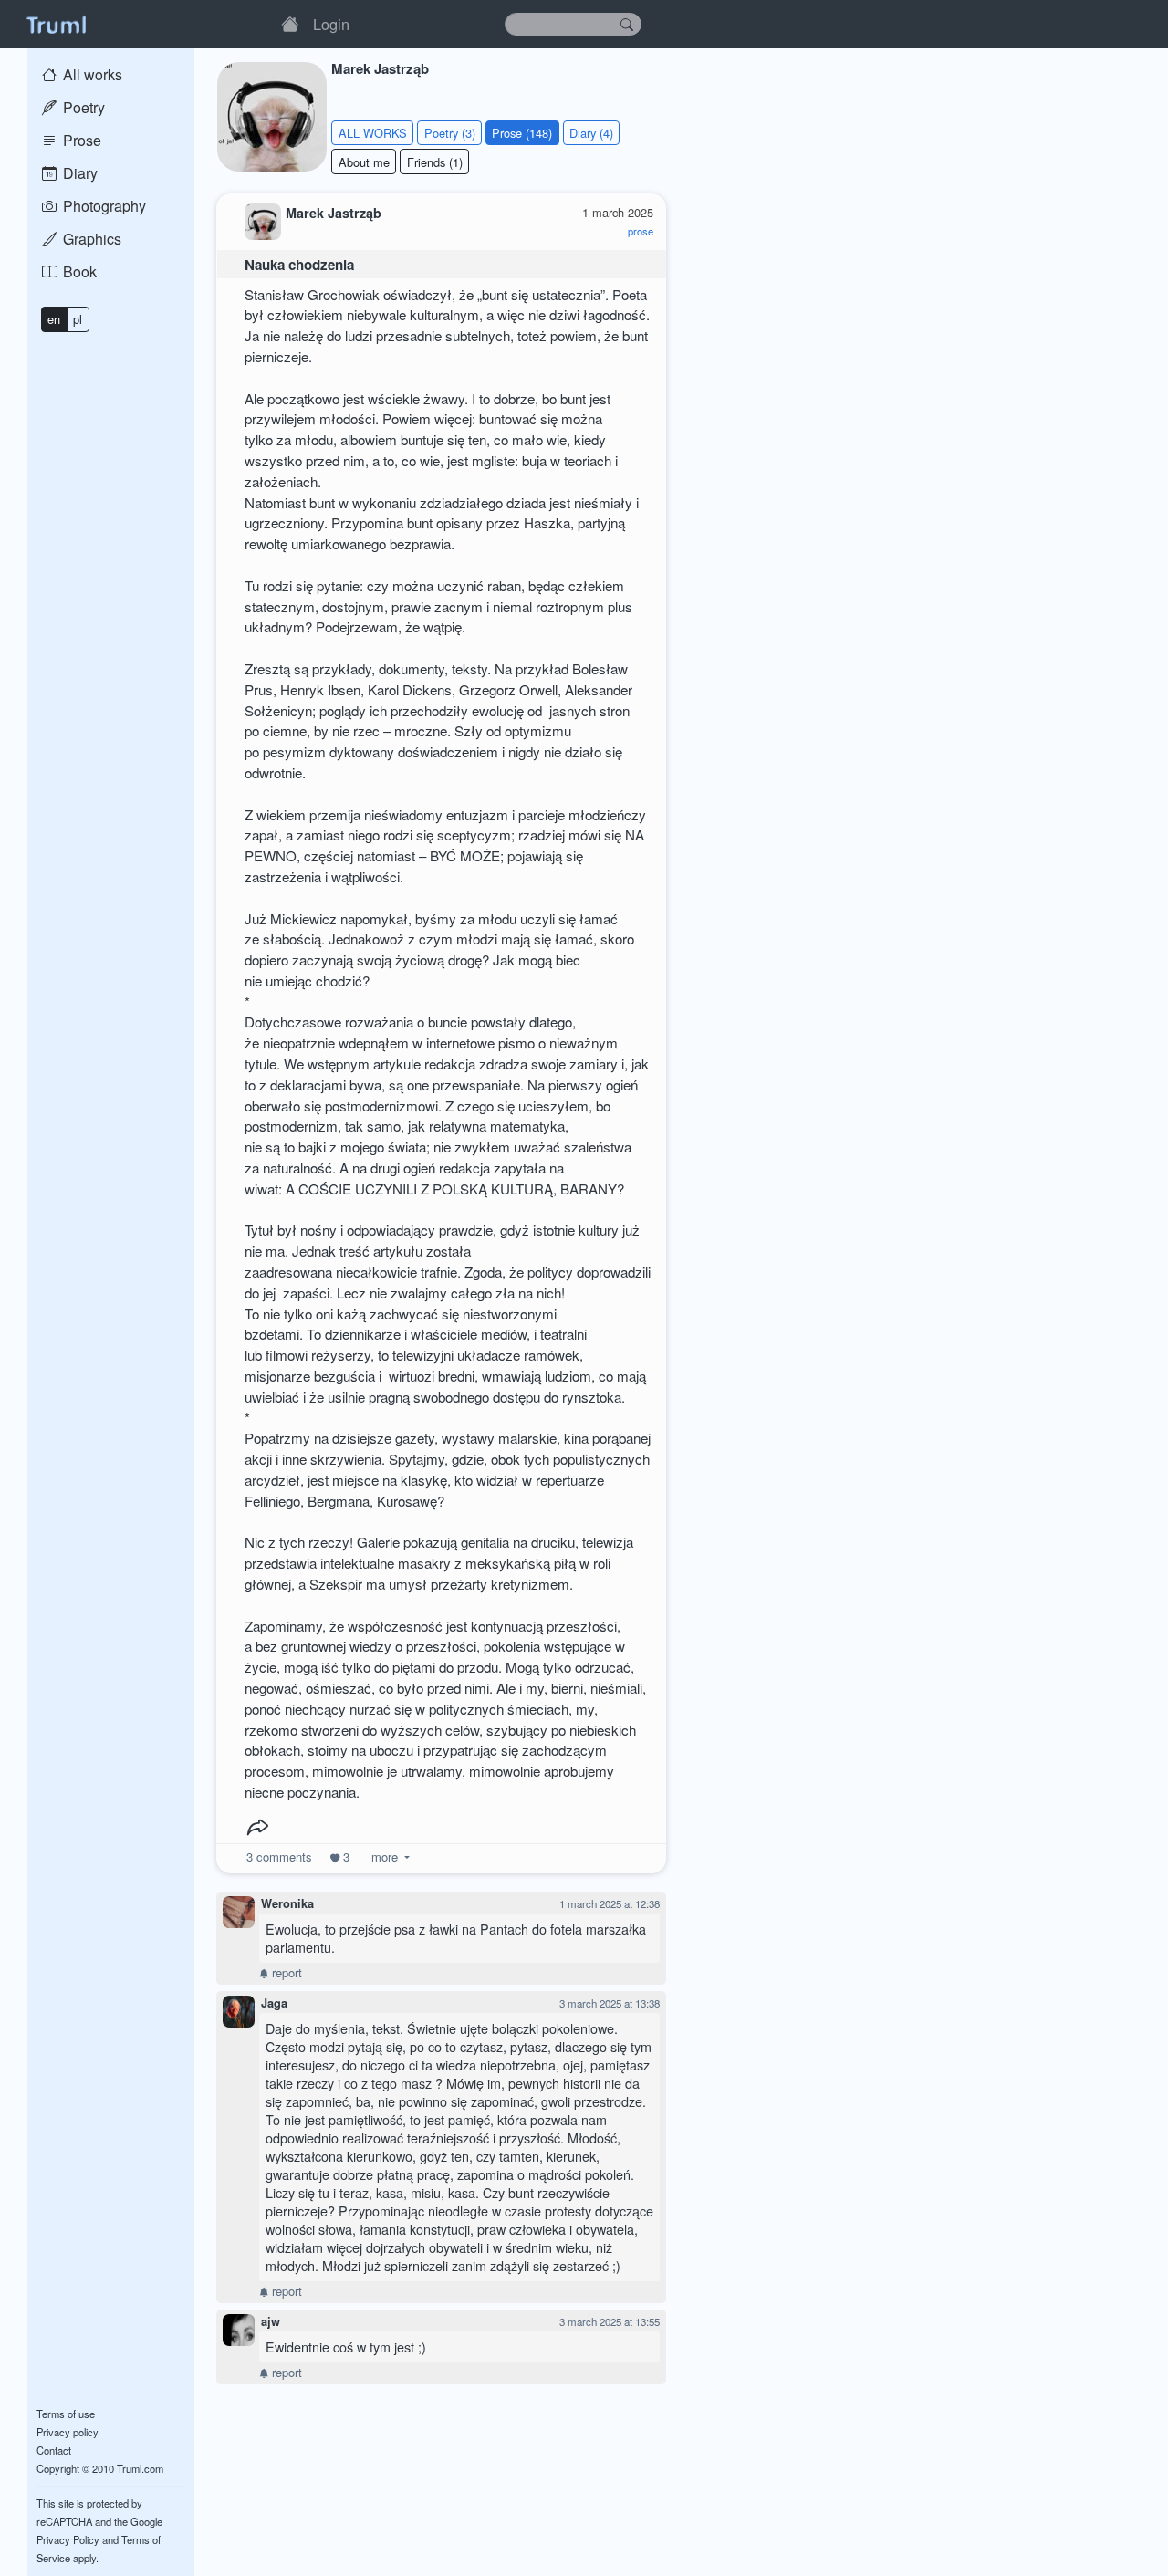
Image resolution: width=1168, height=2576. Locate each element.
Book (78, 271)
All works (91, 74)
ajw (271, 2321)
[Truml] (56, 24)
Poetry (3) (450, 133)
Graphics (90, 239)
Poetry (82, 107)
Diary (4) (591, 133)
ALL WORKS (373, 133)
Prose (80, 140)
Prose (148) (522, 133)
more (385, 1856)
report (285, 1972)
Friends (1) (435, 162)
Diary (78, 173)
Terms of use (66, 2414)
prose (641, 231)
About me (364, 162)
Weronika (287, 1903)
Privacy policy (68, 2432)
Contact (54, 2450)
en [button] (54, 319)
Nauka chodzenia (299, 265)
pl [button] (78, 319)
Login (331, 24)
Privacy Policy (68, 2539)
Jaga (274, 2003)
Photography (103, 206)
